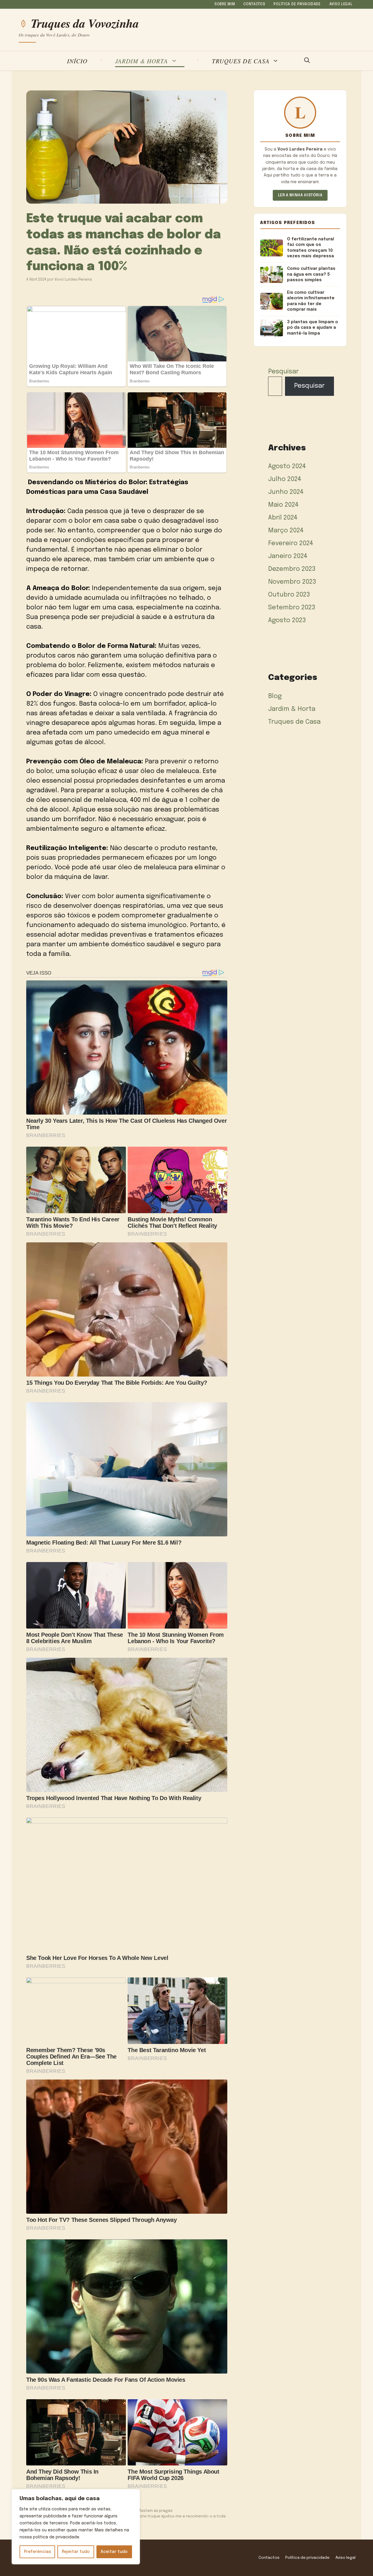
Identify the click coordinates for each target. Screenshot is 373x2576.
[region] (76, 2527)
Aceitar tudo (114, 2552)
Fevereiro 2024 (291, 543)
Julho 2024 (285, 479)
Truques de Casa (241, 61)
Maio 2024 (283, 505)
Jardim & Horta (142, 61)
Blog (275, 696)
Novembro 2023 (292, 582)
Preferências (37, 2552)
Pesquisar (283, 372)
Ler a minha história (300, 195)
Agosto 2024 (287, 466)
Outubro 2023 (289, 595)
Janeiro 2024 (288, 556)
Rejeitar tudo (76, 2552)
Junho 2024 (286, 492)
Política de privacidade (297, 4)
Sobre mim (225, 4)
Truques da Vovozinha (85, 23)
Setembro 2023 (292, 608)
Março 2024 (286, 531)
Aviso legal (341, 4)
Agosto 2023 (287, 620)
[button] (307, 61)
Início (77, 61)
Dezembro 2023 (292, 569)
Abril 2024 (283, 518)
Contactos (254, 4)
